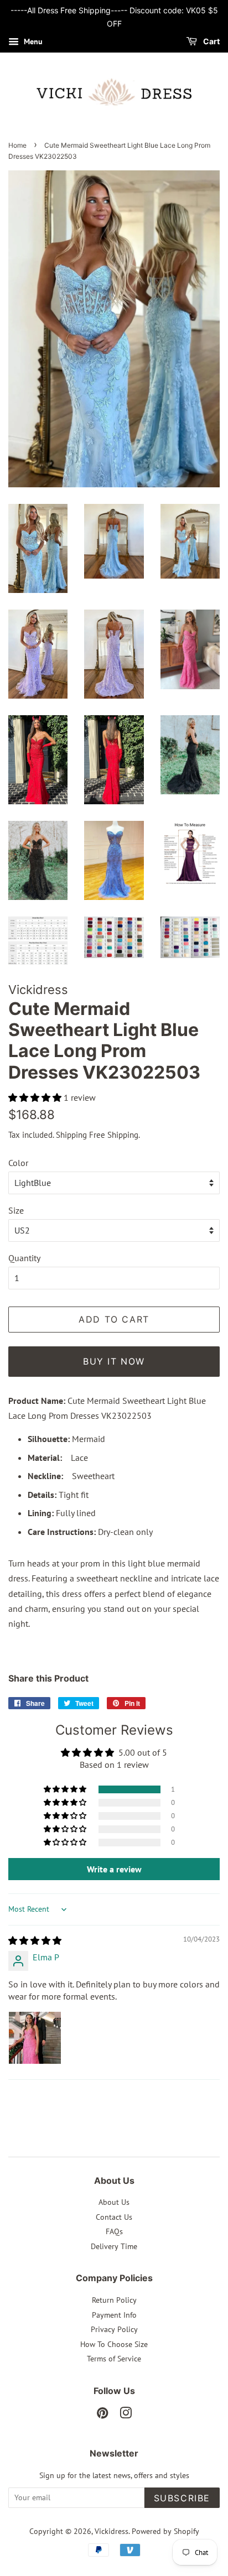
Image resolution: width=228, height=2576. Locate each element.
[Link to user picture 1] (35, 2038)
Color (18, 1163)
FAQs (114, 2231)
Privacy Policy (114, 2329)
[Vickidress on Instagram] (126, 2415)
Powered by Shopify (165, 2531)
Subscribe (182, 2498)
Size (16, 1210)
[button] (36, 1097)
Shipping (71, 1135)
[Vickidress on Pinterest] (102, 2415)
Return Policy (114, 2300)
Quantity (24, 1258)
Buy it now (114, 1361)
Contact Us (114, 2217)
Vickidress (112, 2531)
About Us (114, 2202)
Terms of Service (114, 2359)
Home (17, 145)
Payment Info (114, 2315)
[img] (35, 1940)
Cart (211, 41)
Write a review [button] (114, 1869)
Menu (32, 41)
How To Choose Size (114, 2344)
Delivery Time (114, 2246)
